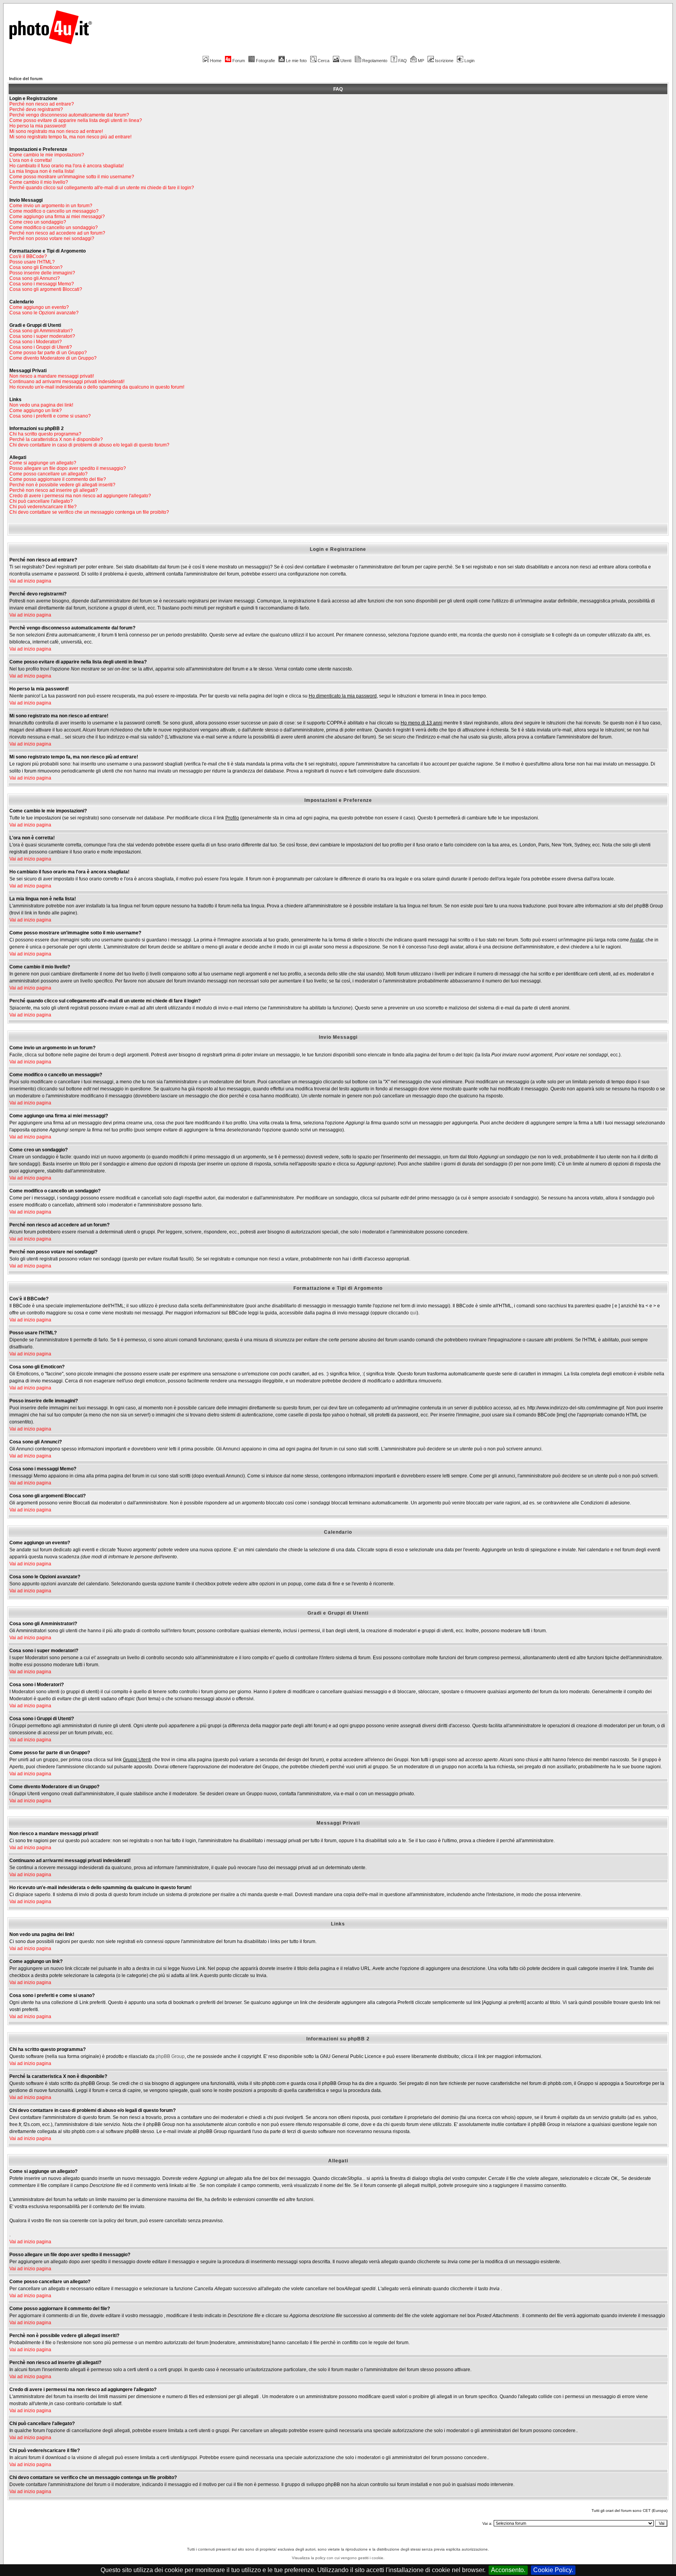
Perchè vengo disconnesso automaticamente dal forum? (69, 115)
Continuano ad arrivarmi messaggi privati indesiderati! (67, 382)
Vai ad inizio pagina (30, 581)
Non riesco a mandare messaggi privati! (52, 376)
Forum (239, 61)
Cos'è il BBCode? (28, 256)
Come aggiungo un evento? (39, 307)
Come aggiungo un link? (36, 411)
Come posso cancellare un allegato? (49, 474)
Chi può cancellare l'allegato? (41, 501)
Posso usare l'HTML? (32, 262)
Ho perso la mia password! (38, 126)
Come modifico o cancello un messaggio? (54, 211)
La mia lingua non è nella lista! (42, 171)
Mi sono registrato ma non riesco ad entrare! (56, 131)
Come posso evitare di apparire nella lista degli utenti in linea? (76, 120)
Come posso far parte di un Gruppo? (48, 353)
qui (413, 1313)
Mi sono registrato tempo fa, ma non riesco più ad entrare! (70, 137)
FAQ (403, 61)
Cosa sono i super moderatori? (42, 336)
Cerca (324, 61)
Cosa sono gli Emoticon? (36, 267)
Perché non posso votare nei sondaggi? (52, 238)
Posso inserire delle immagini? (42, 273)
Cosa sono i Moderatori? (36, 342)
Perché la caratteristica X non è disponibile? (56, 439)
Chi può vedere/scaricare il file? (43, 507)
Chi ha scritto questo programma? (45, 434)
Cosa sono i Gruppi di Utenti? (41, 347)
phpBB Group (170, 2056)
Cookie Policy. (553, 2570)
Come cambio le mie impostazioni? (47, 155)
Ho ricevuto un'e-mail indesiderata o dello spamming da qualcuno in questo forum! (97, 387)
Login (469, 61)
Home (216, 61)
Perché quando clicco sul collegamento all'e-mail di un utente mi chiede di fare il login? (102, 188)
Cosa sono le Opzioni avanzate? (44, 313)
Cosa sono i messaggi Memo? (42, 284)
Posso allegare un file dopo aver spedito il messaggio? (68, 468)
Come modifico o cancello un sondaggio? (54, 228)
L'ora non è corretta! (31, 160)
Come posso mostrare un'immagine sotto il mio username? (72, 177)
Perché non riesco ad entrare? (42, 104)
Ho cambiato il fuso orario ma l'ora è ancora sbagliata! (67, 166)
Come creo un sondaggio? (38, 222)
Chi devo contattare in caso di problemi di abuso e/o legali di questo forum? (89, 445)
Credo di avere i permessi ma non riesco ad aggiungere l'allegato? (80, 496)
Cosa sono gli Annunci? (35, 278)
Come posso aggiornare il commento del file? (58, 479)
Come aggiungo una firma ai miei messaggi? (57, 217)
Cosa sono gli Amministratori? (41, 331)
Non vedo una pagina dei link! (41, 405)
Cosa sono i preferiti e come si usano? (50, 416)
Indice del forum (26, 79)
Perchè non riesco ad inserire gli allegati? (54, 490)
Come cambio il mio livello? (39, 182)
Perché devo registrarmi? (36, 109)
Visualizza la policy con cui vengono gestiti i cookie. (338, 2558)
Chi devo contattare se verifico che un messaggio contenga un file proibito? (89, 512)
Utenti (346, 61)
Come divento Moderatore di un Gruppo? (53, 358)
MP (421, 61)
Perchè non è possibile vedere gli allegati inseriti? (62, 485)
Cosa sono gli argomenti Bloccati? (46, 289)
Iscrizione (444, 61)
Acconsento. (508, 2570)
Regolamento (375, 61)
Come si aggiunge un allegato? (43, 463)
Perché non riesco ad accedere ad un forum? (57, 233)
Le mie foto (296, 61)
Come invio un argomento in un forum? (51, 206)
